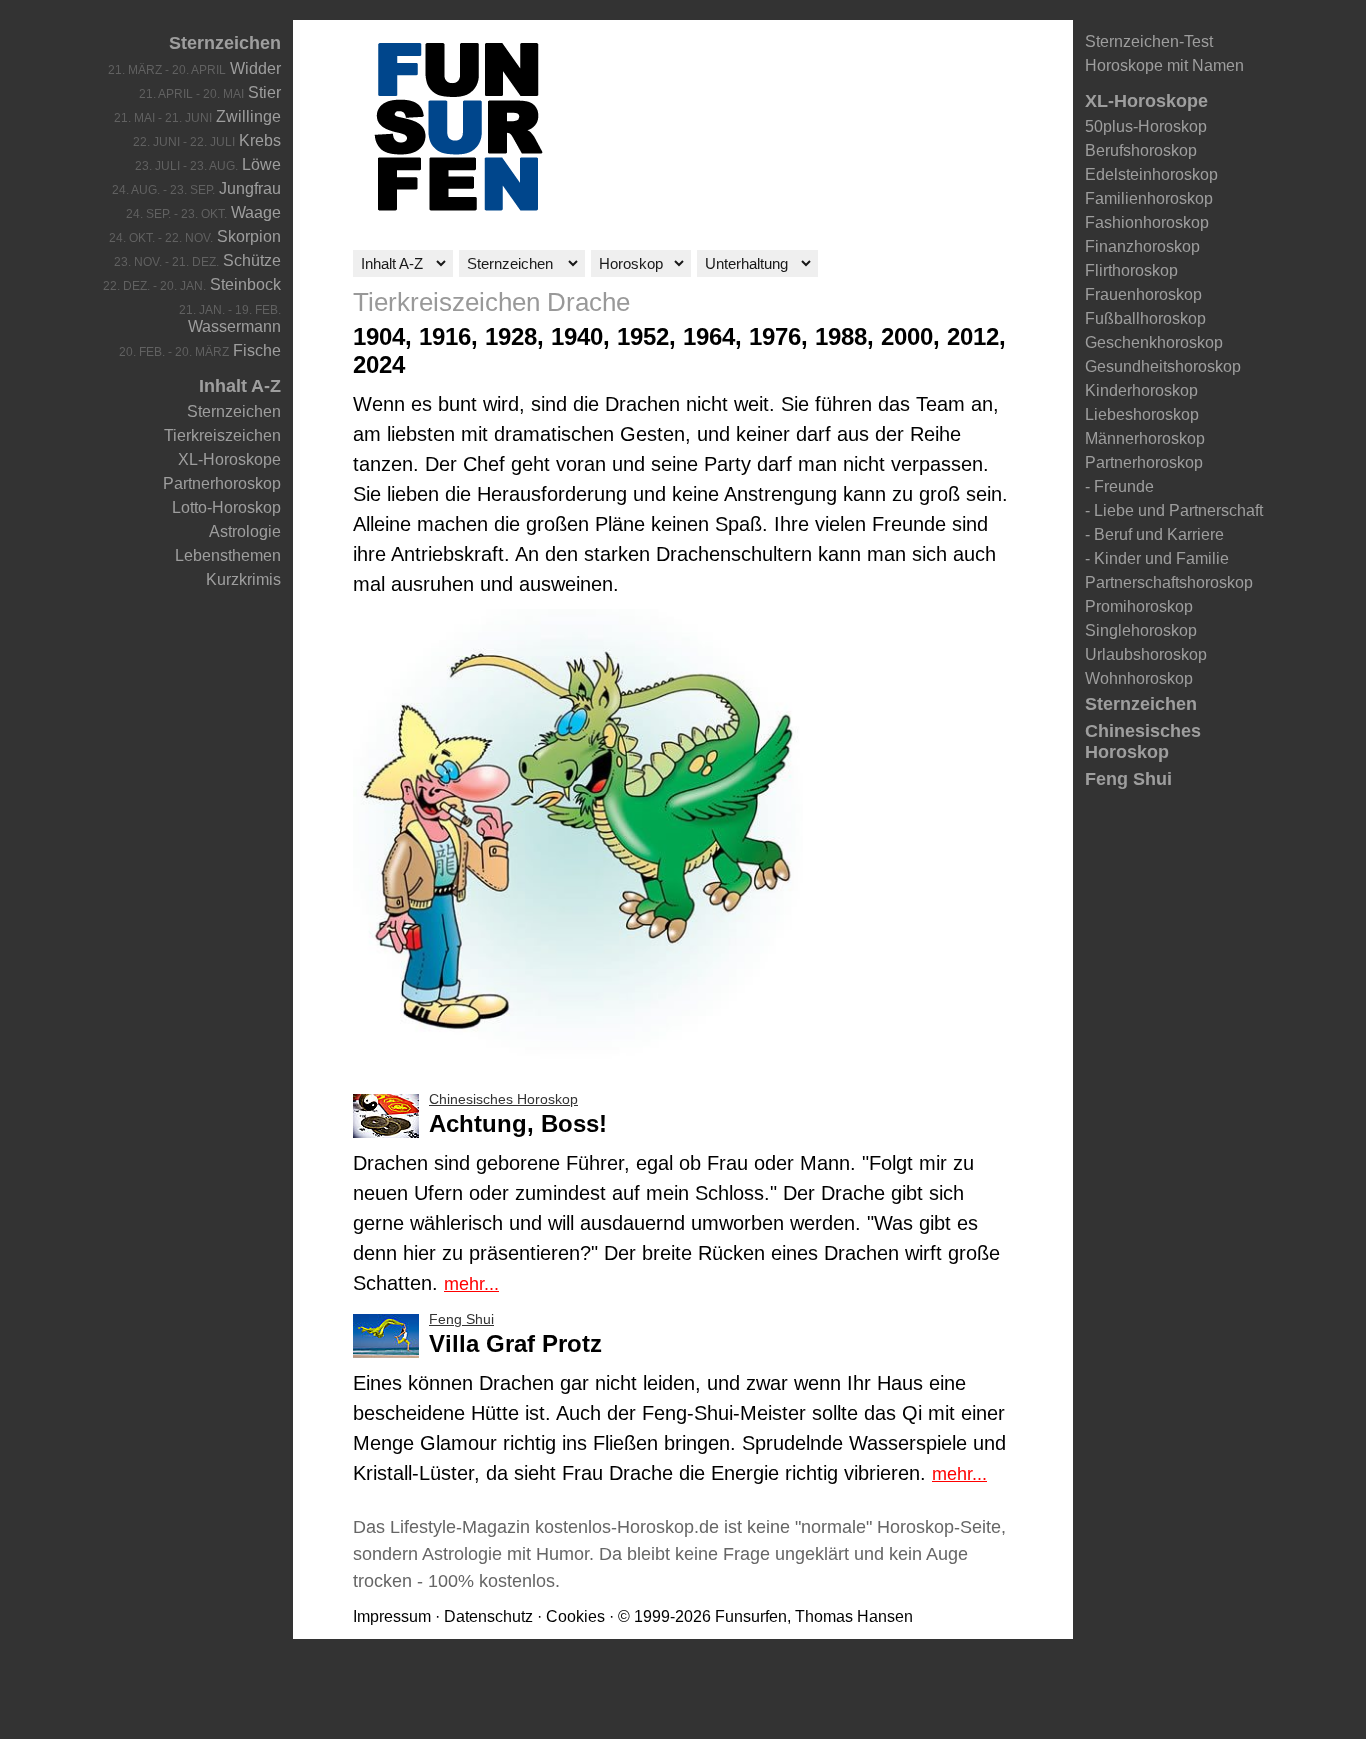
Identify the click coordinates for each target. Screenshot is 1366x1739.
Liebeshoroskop (1142, 414)
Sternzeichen (225, 43)
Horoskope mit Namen (1164, 65)
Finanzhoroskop (1142, 246)
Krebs (260, 140)
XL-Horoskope (229, 459)
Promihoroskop (1139, 606)
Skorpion (249, 236)
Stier (264, 92)
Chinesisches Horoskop (1143, 741)
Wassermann (234, 326)
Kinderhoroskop (1141, 390)
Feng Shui (1128, 779)
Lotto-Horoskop (226, 507)
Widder (255, 68)
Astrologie (245, 531)
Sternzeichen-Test (1149, 41)
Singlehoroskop (1141, 630)
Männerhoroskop (1145, 438)
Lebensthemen (228, 555)
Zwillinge (248, 116)
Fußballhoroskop (1145, 318)
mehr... (471, 1284)
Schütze (252, 260)
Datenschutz (488, 1616)
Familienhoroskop (1149, 198)
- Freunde (1119, 486)
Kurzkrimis (243, 579)
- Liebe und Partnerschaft (1174, 510)
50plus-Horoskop (1146, 126)
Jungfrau (250, 188)
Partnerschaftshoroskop (1169, 582)
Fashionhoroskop (1147, 222)
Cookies (575, 1616)
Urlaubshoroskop (1146, 654)
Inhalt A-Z (240, 386)
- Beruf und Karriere (1154, 534)
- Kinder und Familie (1157, 558)
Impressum (392, 1616)
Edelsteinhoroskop (1151, 174)
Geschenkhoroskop (1154, 342)
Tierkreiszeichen (222, 435)
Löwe (261, 164)
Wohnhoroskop (1139, 678)
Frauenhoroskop (1143, 294)
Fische (257, 350)
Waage (256, 212)
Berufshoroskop (1141, 150)
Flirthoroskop (1131, 270)
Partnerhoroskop (222, 483)
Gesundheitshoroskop (1163, 366)
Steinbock (245, 284)
